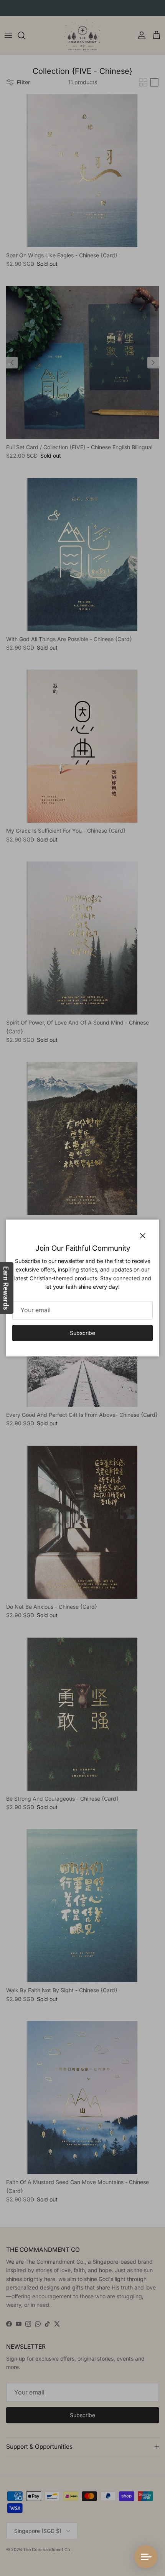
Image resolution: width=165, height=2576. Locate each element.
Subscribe (82, 1333)
